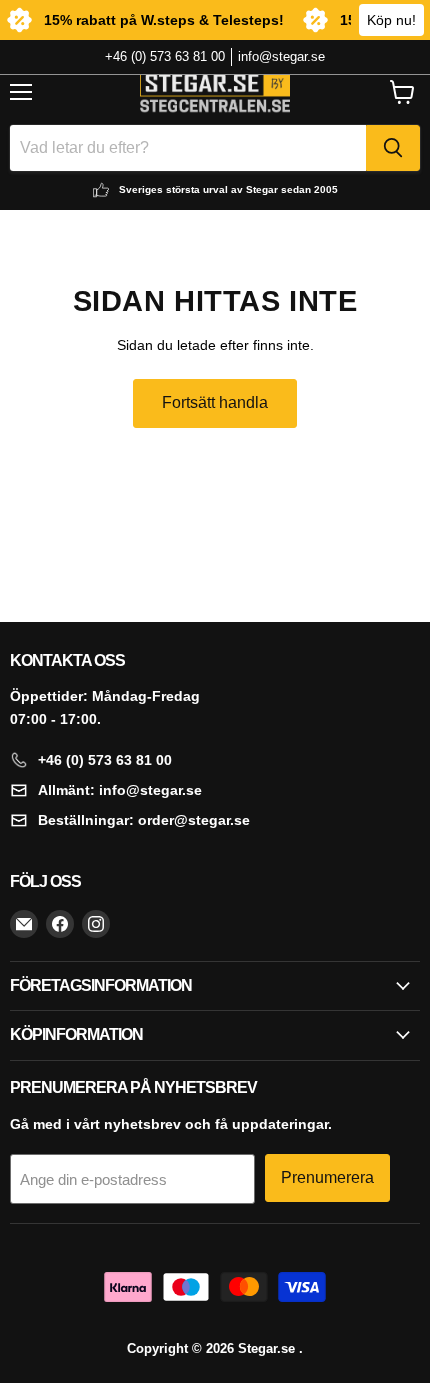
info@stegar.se (281, 56)
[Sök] (393, 148)
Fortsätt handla (215, 402)
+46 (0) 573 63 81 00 (165, 56)
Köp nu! (391, 20)
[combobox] (188, 148)
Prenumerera (327, 1177)
